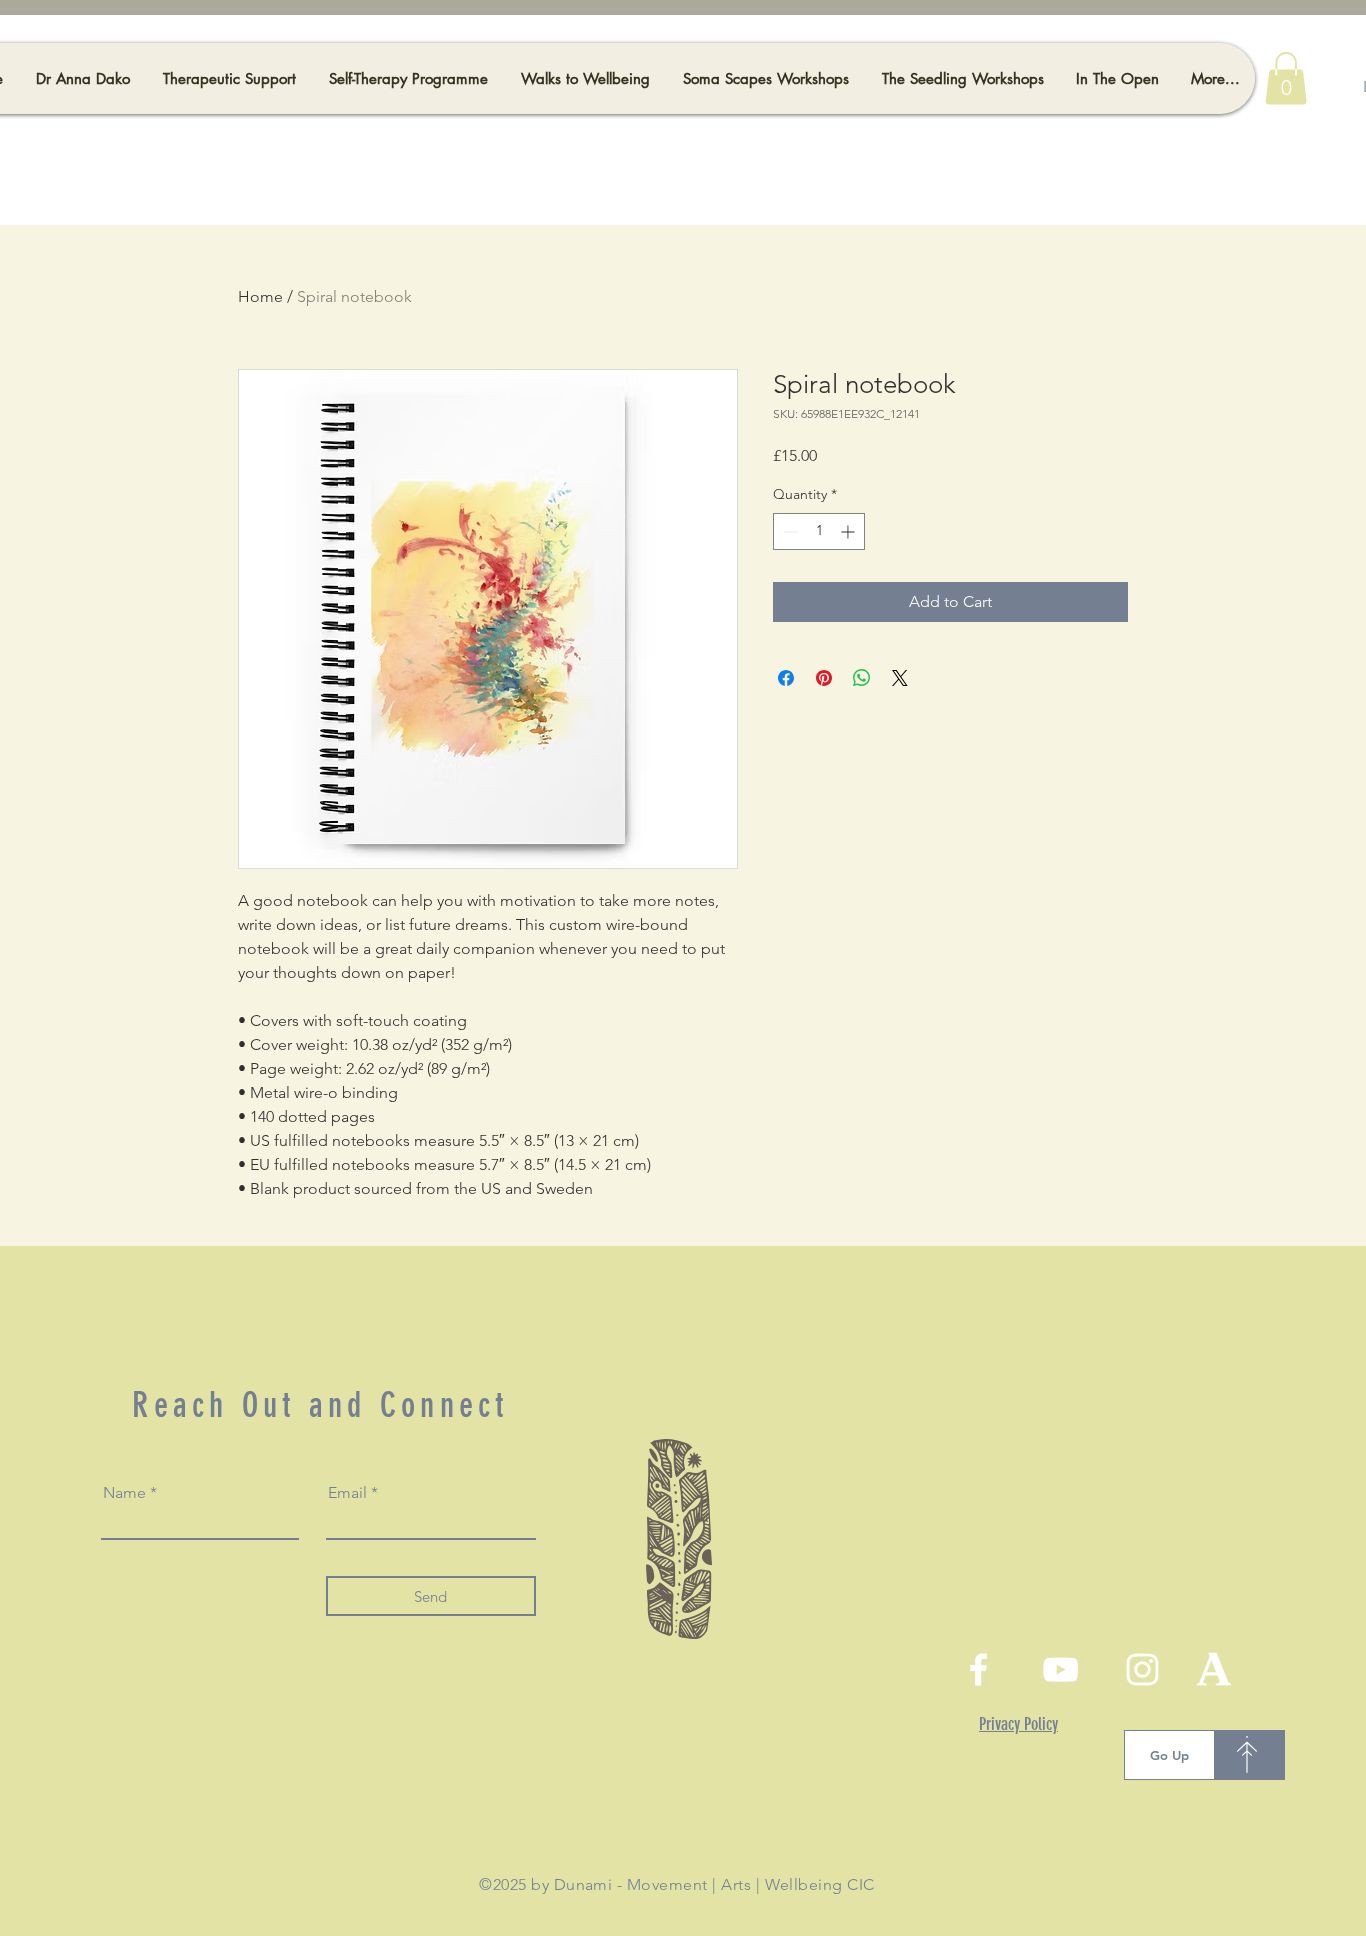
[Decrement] (788, 531)
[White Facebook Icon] (978, 1669)
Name (124, 1493)
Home (260, 296)
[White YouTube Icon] (1060, 1669)
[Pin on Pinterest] (824, 678)
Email (347, 1493)
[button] (1286, 78)
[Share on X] (900, 678)
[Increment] (849, 531)
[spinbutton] (819, 531)
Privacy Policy (1018, 1724)
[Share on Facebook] (786, 678)
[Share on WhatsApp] (862, 678)
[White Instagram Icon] (1142, 1669)
